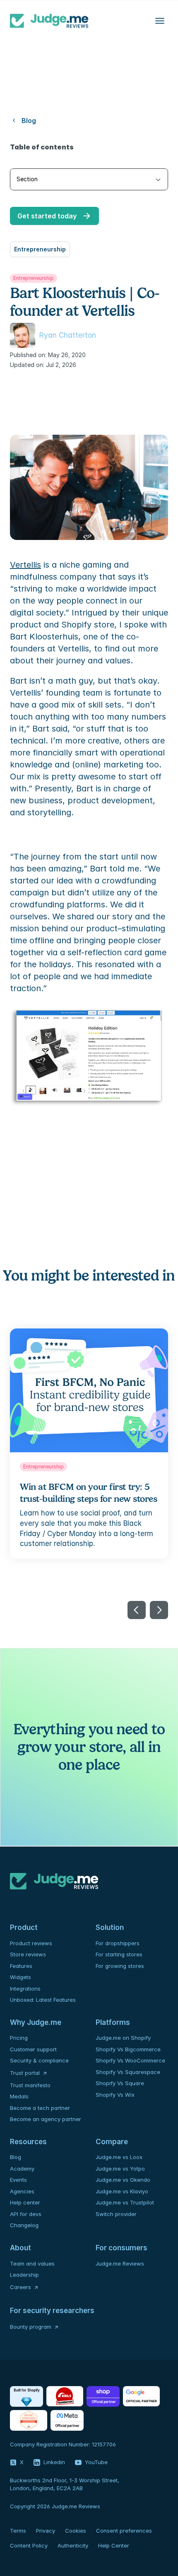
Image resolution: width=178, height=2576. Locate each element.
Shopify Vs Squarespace (128, 2072)
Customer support (33, 2049)
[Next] (159, 1610)
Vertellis (25, 565)
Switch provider (116, 2214)
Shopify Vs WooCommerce (130, 2060)
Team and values (32, 2263)
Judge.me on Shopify (123, 2038)
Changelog (24, 2225)
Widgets (20, 1977)
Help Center (114, 2545)
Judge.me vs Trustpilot (125, 2202)
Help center (25, 2202)
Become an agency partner (46, 2119)
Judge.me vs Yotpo (120, 2169)
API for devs (26, 2214)
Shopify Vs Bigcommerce (128, 2049)
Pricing (19, 2038)
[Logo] (49, 21)
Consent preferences (124, 2531)
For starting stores (119, 1954)
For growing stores (120, 1966)
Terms (18, 2531)
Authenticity (73, 2545)
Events (18, 2180)
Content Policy (29, 2545)
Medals (19, 2096)
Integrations (25, 1989)
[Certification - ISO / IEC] (29, 2420)
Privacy (46, 2531)
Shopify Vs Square (120, 2083)
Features (21, 1966)
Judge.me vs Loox (119, 2157)
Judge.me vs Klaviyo (122, 2191)
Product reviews (31, 1943)
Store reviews (28, 1954)
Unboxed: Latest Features (43, 2000)
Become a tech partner (40, 2108)
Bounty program (31, 2327)
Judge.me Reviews (120, 2263)
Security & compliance (39, 2060)
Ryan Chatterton (68, 335)
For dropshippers (118, 1943)
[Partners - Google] (141, 2396)
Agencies (22, 2191)
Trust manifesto (30, 2085)
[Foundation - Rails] (65, 2396)
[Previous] (137, 1610)
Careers (20, 2287)
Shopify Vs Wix (115, 2095)
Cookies (76, 2531)
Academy (22, 2169)
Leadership (24, 2275)
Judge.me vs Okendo (123, 2180)
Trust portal (25, 2073)
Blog (16, 2157)
